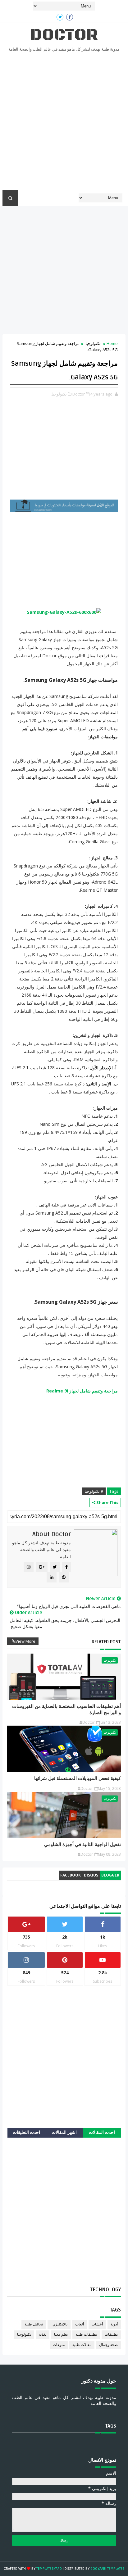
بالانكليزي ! (59, 2324)
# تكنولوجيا (94, 1491)
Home (112, 343)
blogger (110, 1875)
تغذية (43, 2335)
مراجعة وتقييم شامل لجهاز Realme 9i (82, 1391)
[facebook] (70, 17)
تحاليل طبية (34, 2324)
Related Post (106, 1642)
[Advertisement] (64, 123)
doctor (64, 35)
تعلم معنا (61, 2335)
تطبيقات (111, 2335)
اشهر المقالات (64, 2132)
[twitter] (60, 17)
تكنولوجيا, (59, 394)
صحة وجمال (108, 2345)
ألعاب (80, 2324)
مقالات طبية (82, 2345)
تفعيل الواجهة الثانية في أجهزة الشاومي (82, 1845)
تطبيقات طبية (86, 2335)
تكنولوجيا (93, 343)
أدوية (114, 2324)
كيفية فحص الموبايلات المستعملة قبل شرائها (78, 1778)
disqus (91, 1875)
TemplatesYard (49, 2569)
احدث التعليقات (26, 2132)
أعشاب (97, 2324)
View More (25, 1641)
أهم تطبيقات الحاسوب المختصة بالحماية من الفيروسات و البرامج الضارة (66, 1709)
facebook (71, 1875)
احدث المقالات (102, 2132)
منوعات (59, 2345)
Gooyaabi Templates (107, 2569)
